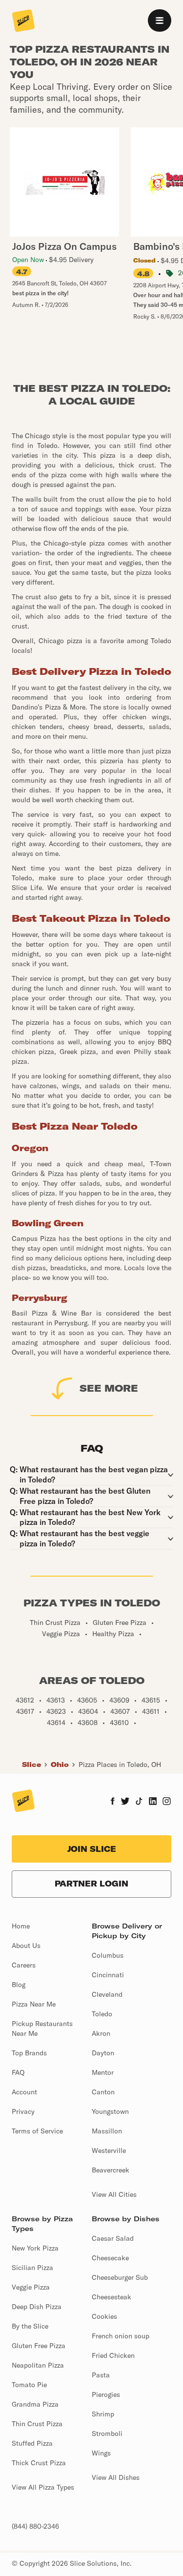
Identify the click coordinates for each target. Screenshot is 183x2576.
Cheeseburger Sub (120, 2277)
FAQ (18, 2072)
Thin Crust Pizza (37, 2424)
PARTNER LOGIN (91, 1884)
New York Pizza (35, 2248)
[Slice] (23, 21)
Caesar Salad (113, 2238)
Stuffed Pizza (32, 2443)
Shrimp (103, 2414)
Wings (101, 2453)
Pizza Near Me (34, 2004)
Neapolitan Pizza (38, 2365)
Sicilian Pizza (32, 2268)
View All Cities (114, 2194)
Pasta (101, 2375)
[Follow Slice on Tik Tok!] (139, 1802)
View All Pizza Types (43, 2487)
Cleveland (107, 1994)
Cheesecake (110, 2258)
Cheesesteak (112, 2297)
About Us (26, 1946)
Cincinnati (108, 1975)
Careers (24, 1965)
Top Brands (29, 2053)
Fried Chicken (113, 2355)
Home (21, 1926)
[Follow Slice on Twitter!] (125, 1802)
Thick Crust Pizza (39, 2463)
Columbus (108, 1955)
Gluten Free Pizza (39, 2346)
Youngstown (110, 2111)
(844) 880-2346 (35, 2526)
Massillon (107, 2131)
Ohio (60, 1765)
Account (24, 2092)
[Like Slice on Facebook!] (112, 1802)
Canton (103, 2092)
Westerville (109, 2150)
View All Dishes (116, 2477)
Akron (101, 2033)
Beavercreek (111, 2170)
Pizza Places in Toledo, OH (120, 1765)
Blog (19, 1985)
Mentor (103, 2072)
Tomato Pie (29, 2385)
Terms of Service (37, 2131)
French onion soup (121, 2336)
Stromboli (107, 2434)
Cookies (104, 2316)
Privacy (23, 2111)
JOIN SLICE (92, 1849)
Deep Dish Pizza (37, 2307)
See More (109, 1388)
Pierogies (106, 2394)
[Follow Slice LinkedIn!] (153, 1802)
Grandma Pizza (35, 2404)
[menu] (160, 20)
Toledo (102, 2014)
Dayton (103, 2053)
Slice (31, 1765)
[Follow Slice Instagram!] (167, 1802)
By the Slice (30, 2326)
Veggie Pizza (31, 2287)
